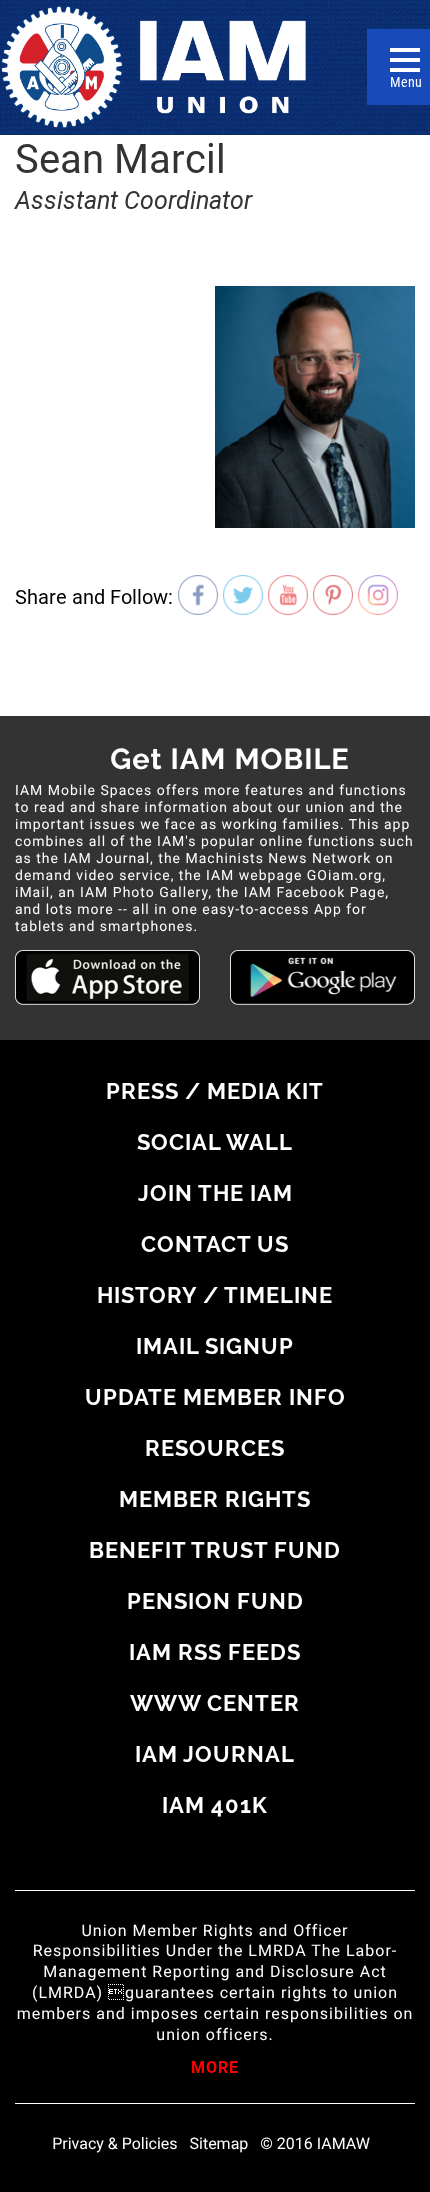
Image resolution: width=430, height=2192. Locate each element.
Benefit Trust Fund (215, 1550)
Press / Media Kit (215, 1091)
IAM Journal (215, 1754)
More (215, 2069)
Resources (215, 1448)
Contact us (215, 1244)
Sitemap (219, 2144)
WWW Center (215, 1703)
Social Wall (215, 1142)
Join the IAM (215, 1193)
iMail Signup (215, 1346)
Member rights (215, 1499)
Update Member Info (215, 1397)
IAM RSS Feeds (215, 1652)
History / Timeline (215, 1295)
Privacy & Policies (114, 2144)
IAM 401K (215, 1805)
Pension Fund (215, 1601)
